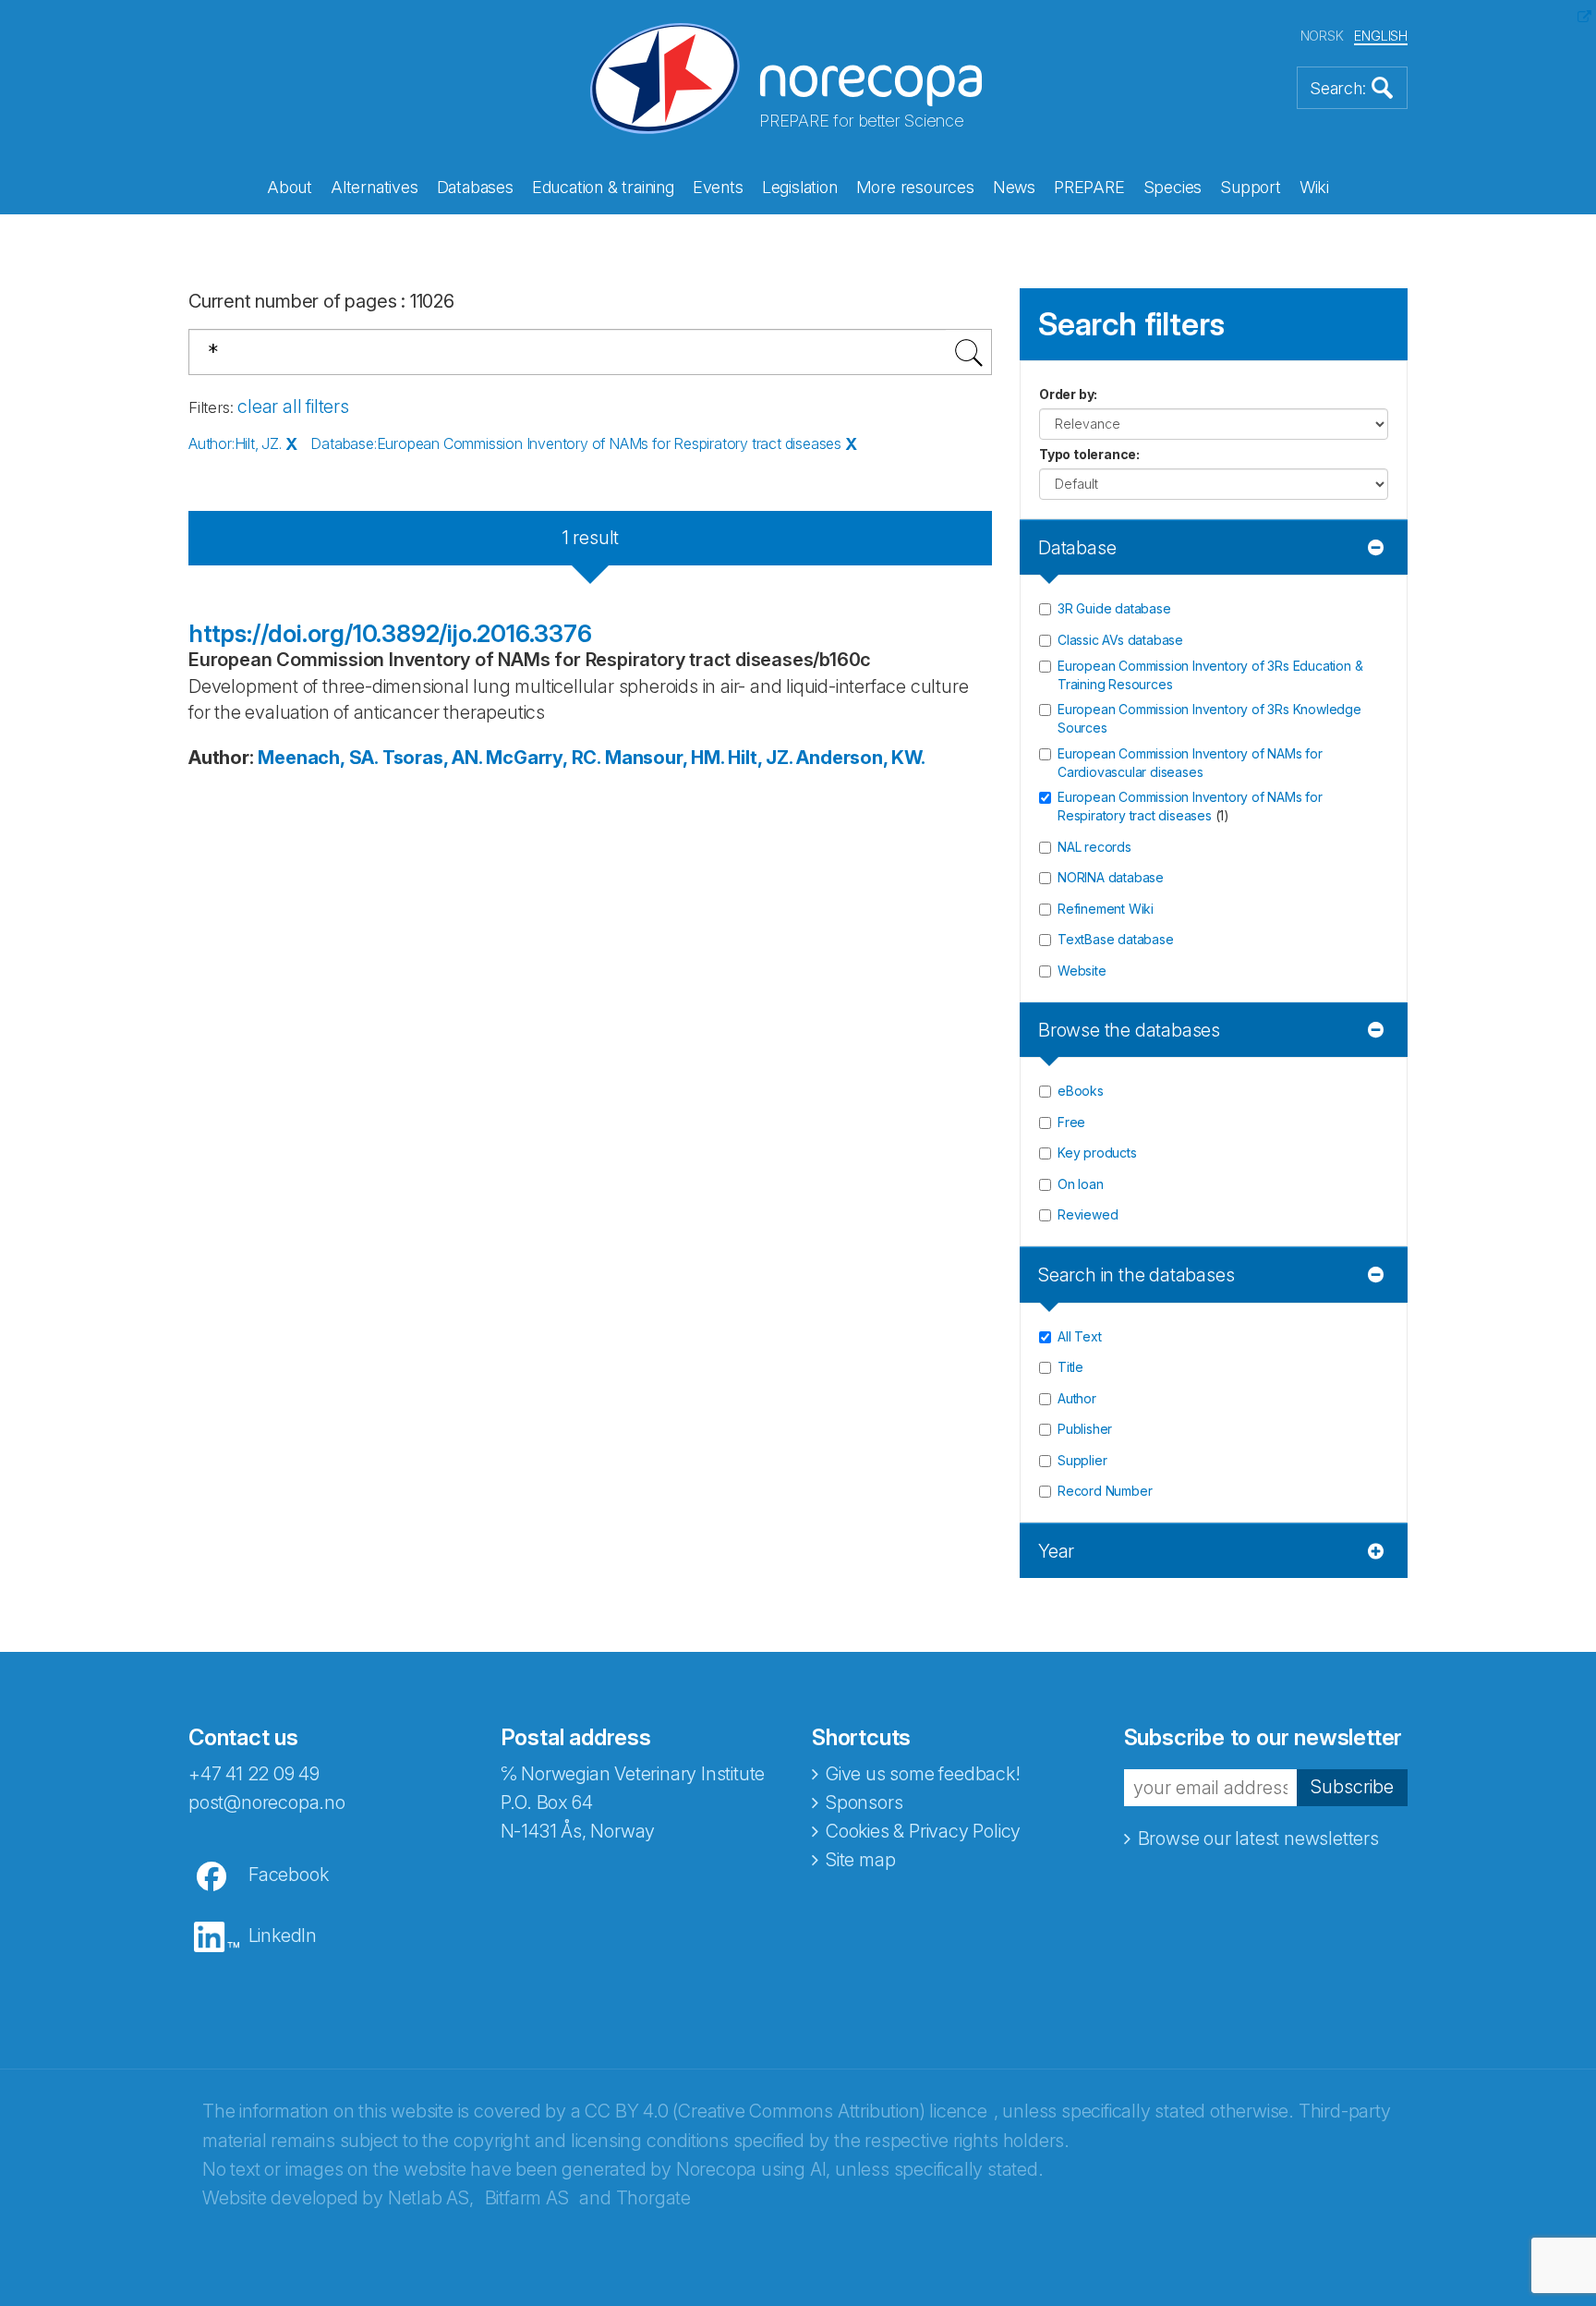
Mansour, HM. (665, 758)
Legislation (800, 187)
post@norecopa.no (267, 1802)
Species (1173, 187)
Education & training (603, 187)
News (1014, 187)
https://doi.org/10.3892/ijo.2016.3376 (390, 633)
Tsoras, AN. (432, 758)
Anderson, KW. (860, 758)
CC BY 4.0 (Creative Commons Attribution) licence (786, 2111)
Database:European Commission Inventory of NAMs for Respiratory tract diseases (576, 443)
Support (1251, 187)
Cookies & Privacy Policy (923, 1831)
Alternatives (375, 187)
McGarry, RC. (543, 758)
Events (718, 187)
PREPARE (1089, 187)
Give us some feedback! (923, 1774)
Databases (475, 187)
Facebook (288, 1875)
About (290, 187)
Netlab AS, (431, 2198)
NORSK (1322, 36)
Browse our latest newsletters (1258, 1839)
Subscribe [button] (1352, 1787)
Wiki (1314, 187)
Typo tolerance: (1089, 454)
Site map (860, 1860)
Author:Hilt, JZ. (235, 443)
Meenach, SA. (318, 758)
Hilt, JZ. (760, 758)
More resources (915, 187)
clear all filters (293, 407)
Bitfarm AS (527, 2198)
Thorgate (653, 2198)
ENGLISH (1381, 36)
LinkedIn (283, 1936)
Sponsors (864, 1802)
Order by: (1068, 394)
